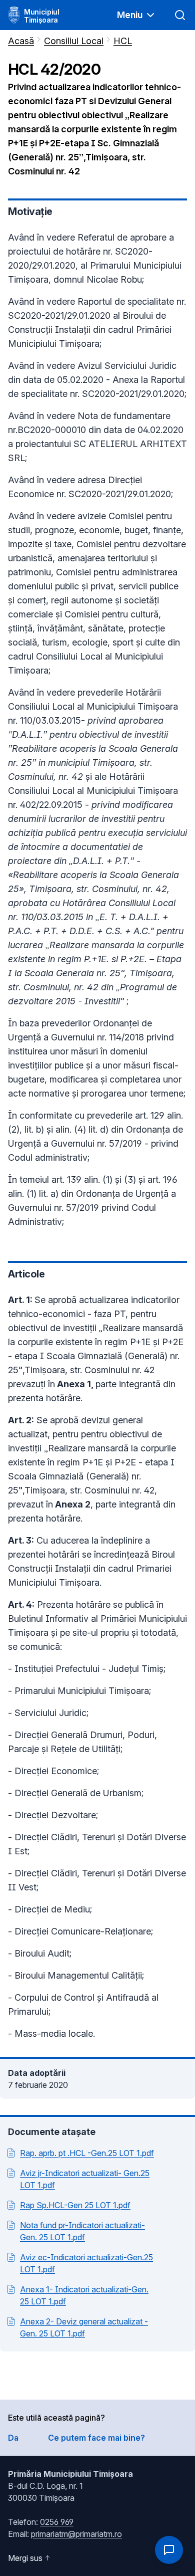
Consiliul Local (74, 41)
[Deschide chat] (169, 2550)
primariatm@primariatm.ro (76, 2534)
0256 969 (57, 2522)
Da (13, 2438)
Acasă (21, 41)
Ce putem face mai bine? (96, 2438)
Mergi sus (25, 2558)
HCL (123, 41)
